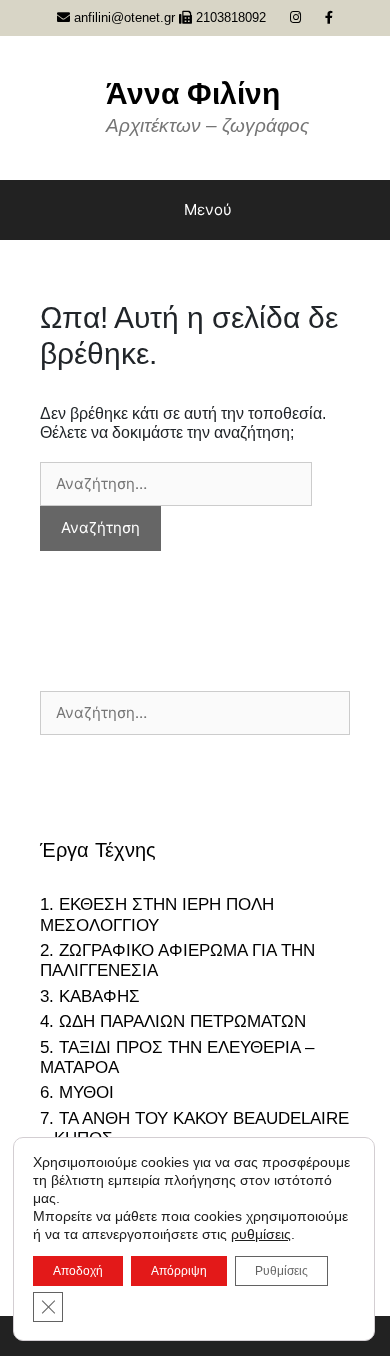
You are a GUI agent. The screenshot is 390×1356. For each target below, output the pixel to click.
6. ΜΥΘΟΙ (77, 1092)
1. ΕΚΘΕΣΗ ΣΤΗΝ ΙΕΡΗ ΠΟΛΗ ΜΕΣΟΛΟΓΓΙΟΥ (157, 914)
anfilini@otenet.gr (122, 17)
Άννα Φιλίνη (193, 93)
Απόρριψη (179, 1271)
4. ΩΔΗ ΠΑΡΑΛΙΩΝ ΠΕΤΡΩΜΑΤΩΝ (173, 1021)
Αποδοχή (78, 1271)
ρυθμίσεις (261, 1234)
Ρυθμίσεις (281, 1271)
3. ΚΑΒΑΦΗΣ (90, 996)
